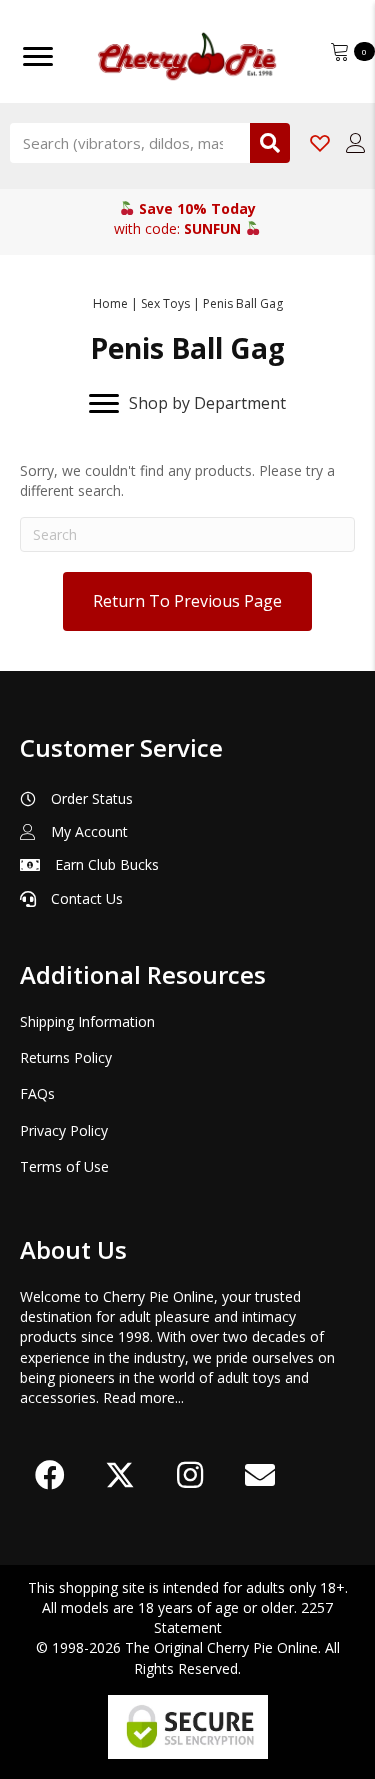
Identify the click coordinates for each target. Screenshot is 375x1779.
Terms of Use (64, 1166)
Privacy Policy (64, 1130)
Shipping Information (87, 1021)
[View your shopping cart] (342, 49)
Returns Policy (66, 1057)
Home (110, 303)
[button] (50, 1475)
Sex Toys (165, 303)
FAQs (37, 1093)
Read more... (143, 1397)
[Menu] (38, 57)
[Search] (270, 143)
